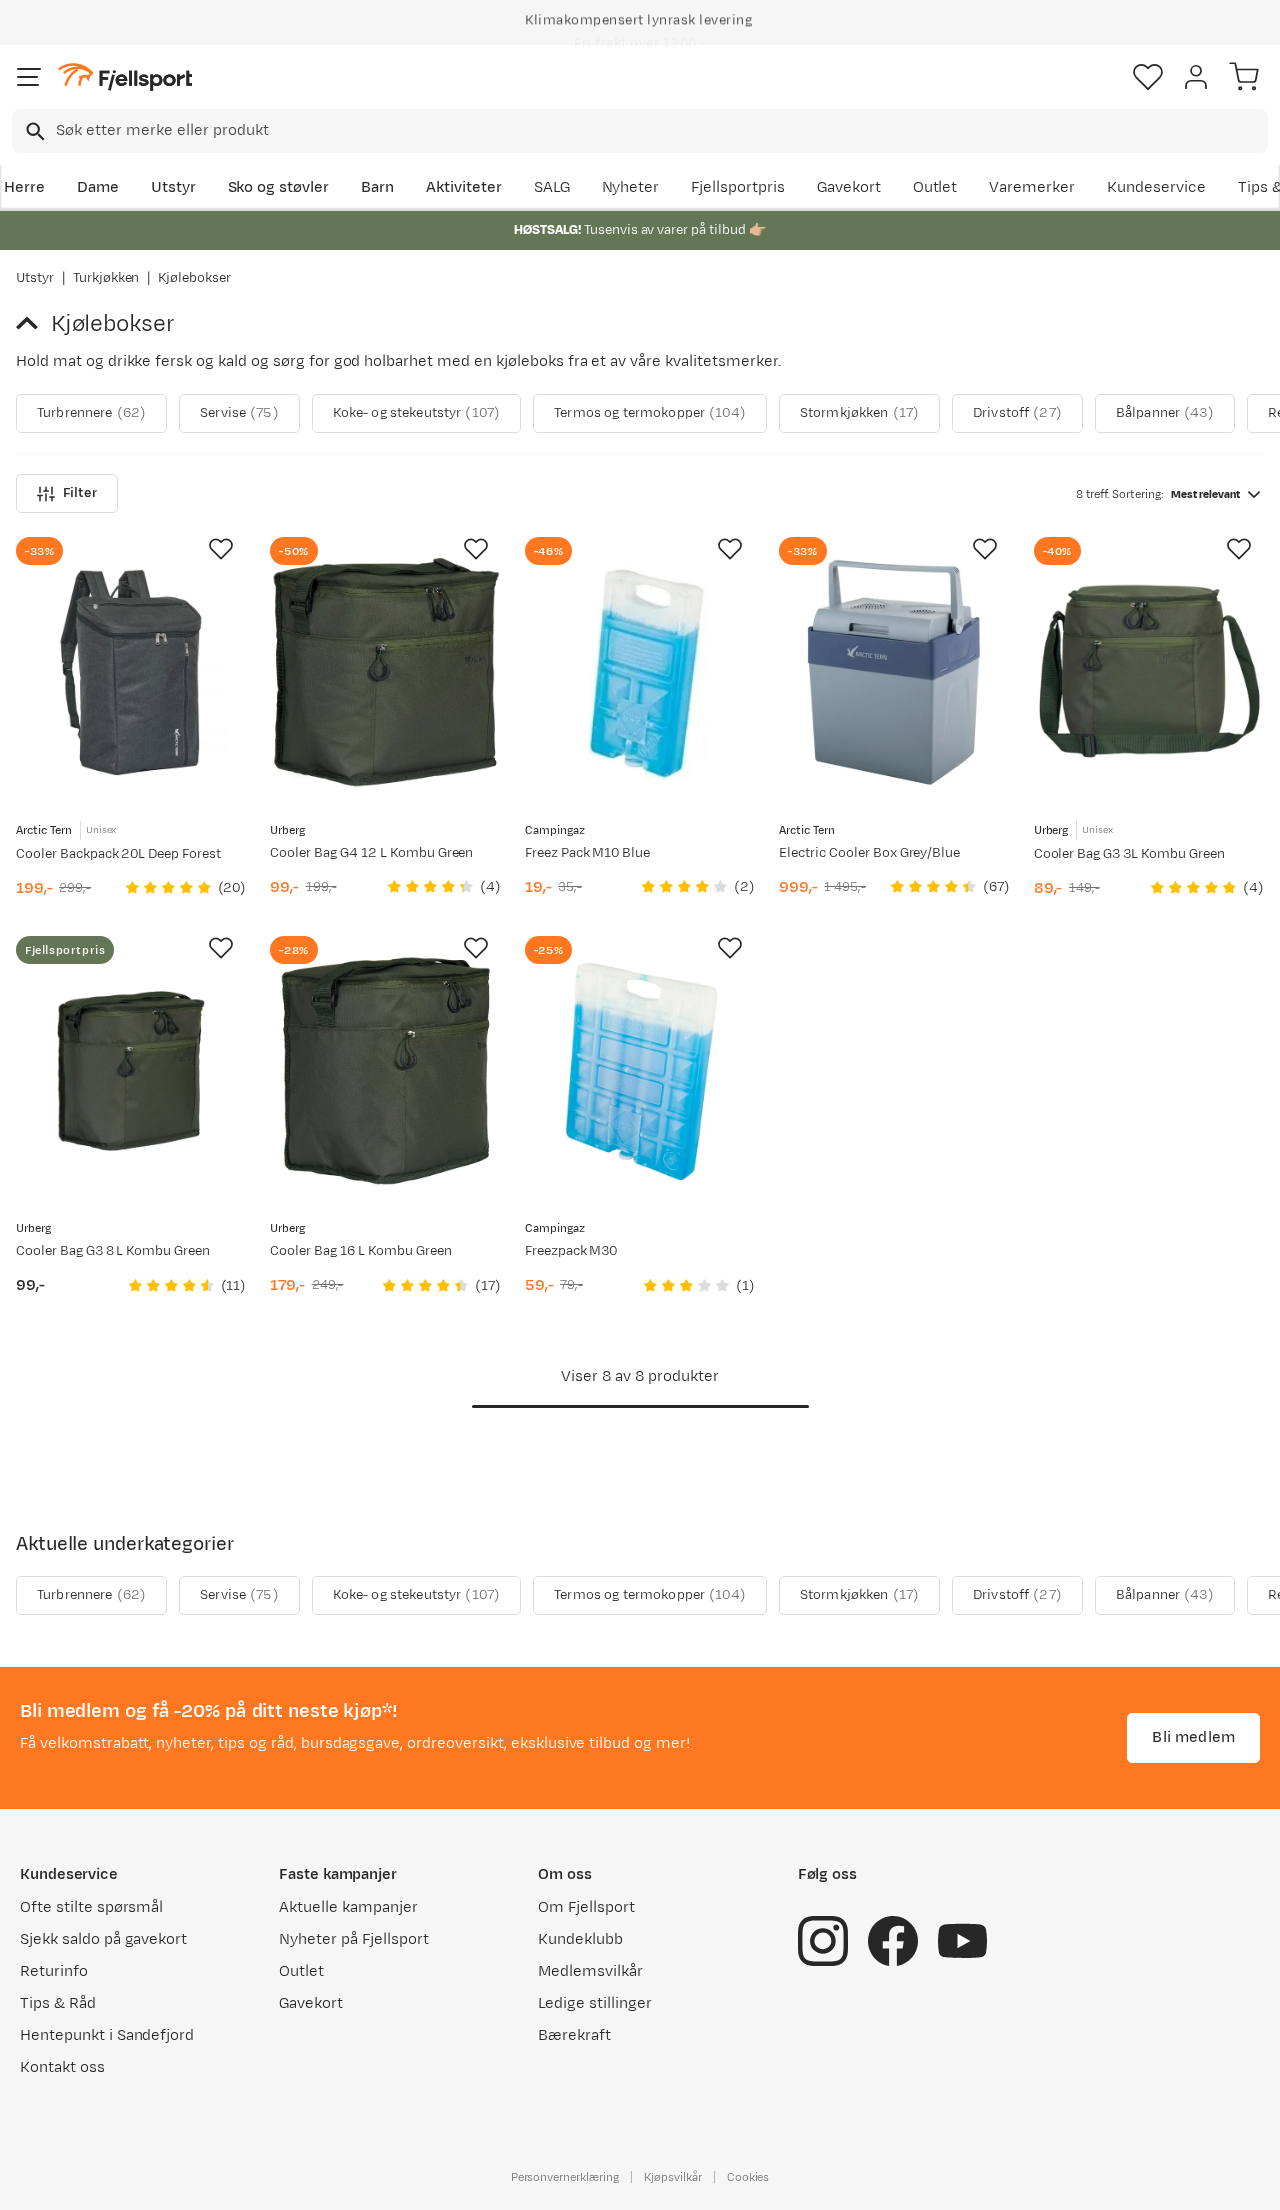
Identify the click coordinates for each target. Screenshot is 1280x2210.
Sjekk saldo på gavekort (103, 1939)
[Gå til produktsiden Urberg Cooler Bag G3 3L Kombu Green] (1149, 672)
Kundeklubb (580, 1939)
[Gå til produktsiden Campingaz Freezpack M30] (640, 1071)
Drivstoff (1017, 413)
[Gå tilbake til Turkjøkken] (33, 324)
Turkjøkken (106, 278)
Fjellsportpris (738, 187)
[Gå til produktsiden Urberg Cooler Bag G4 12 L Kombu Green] (385, 672)
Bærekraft (574, 2035)
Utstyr (173, 187)
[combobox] (640, 131)
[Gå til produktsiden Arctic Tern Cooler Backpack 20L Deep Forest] (131, 672)
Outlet (935, 187)
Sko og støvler (279, 187)
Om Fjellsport (586, 1907)
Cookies (748, 2177)
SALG (552, 187)
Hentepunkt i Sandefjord (107, 2035)
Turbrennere (91, 413)
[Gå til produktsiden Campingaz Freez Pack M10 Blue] (640, 672)
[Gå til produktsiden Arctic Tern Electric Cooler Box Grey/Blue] (894, 672)
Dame (98, 187)
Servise (239, 413)
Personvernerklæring (565, 2177)
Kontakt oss (62, 2067)
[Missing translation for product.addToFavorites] (221, 549)
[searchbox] (660, 131)
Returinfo (54, 1971)
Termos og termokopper (650, 413)
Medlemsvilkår (590, 1971)
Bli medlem (1193, 1737)
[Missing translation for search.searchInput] (33, 131)
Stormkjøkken (859, 413)
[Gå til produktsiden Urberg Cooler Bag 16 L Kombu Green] (385, 1071)
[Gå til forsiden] (125, 77)
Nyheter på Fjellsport (353, 1939)
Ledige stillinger (594, 2003)
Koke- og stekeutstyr (417, 413)
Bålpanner (1165, 413)
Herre (24, 187)
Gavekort (849, 187)
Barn (377, 187)
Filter (80, 493)
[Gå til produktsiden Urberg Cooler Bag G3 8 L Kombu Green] (131, 1071)
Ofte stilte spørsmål (91, 1907)
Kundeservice (1156, 187)
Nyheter (631, 187)
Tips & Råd (58, 2003)
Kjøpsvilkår (673, 2177)
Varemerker (1032, 187)
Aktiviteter (464, 187)
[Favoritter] (1148, 77)
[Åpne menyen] (29, 77)
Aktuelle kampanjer (348, 1907)
